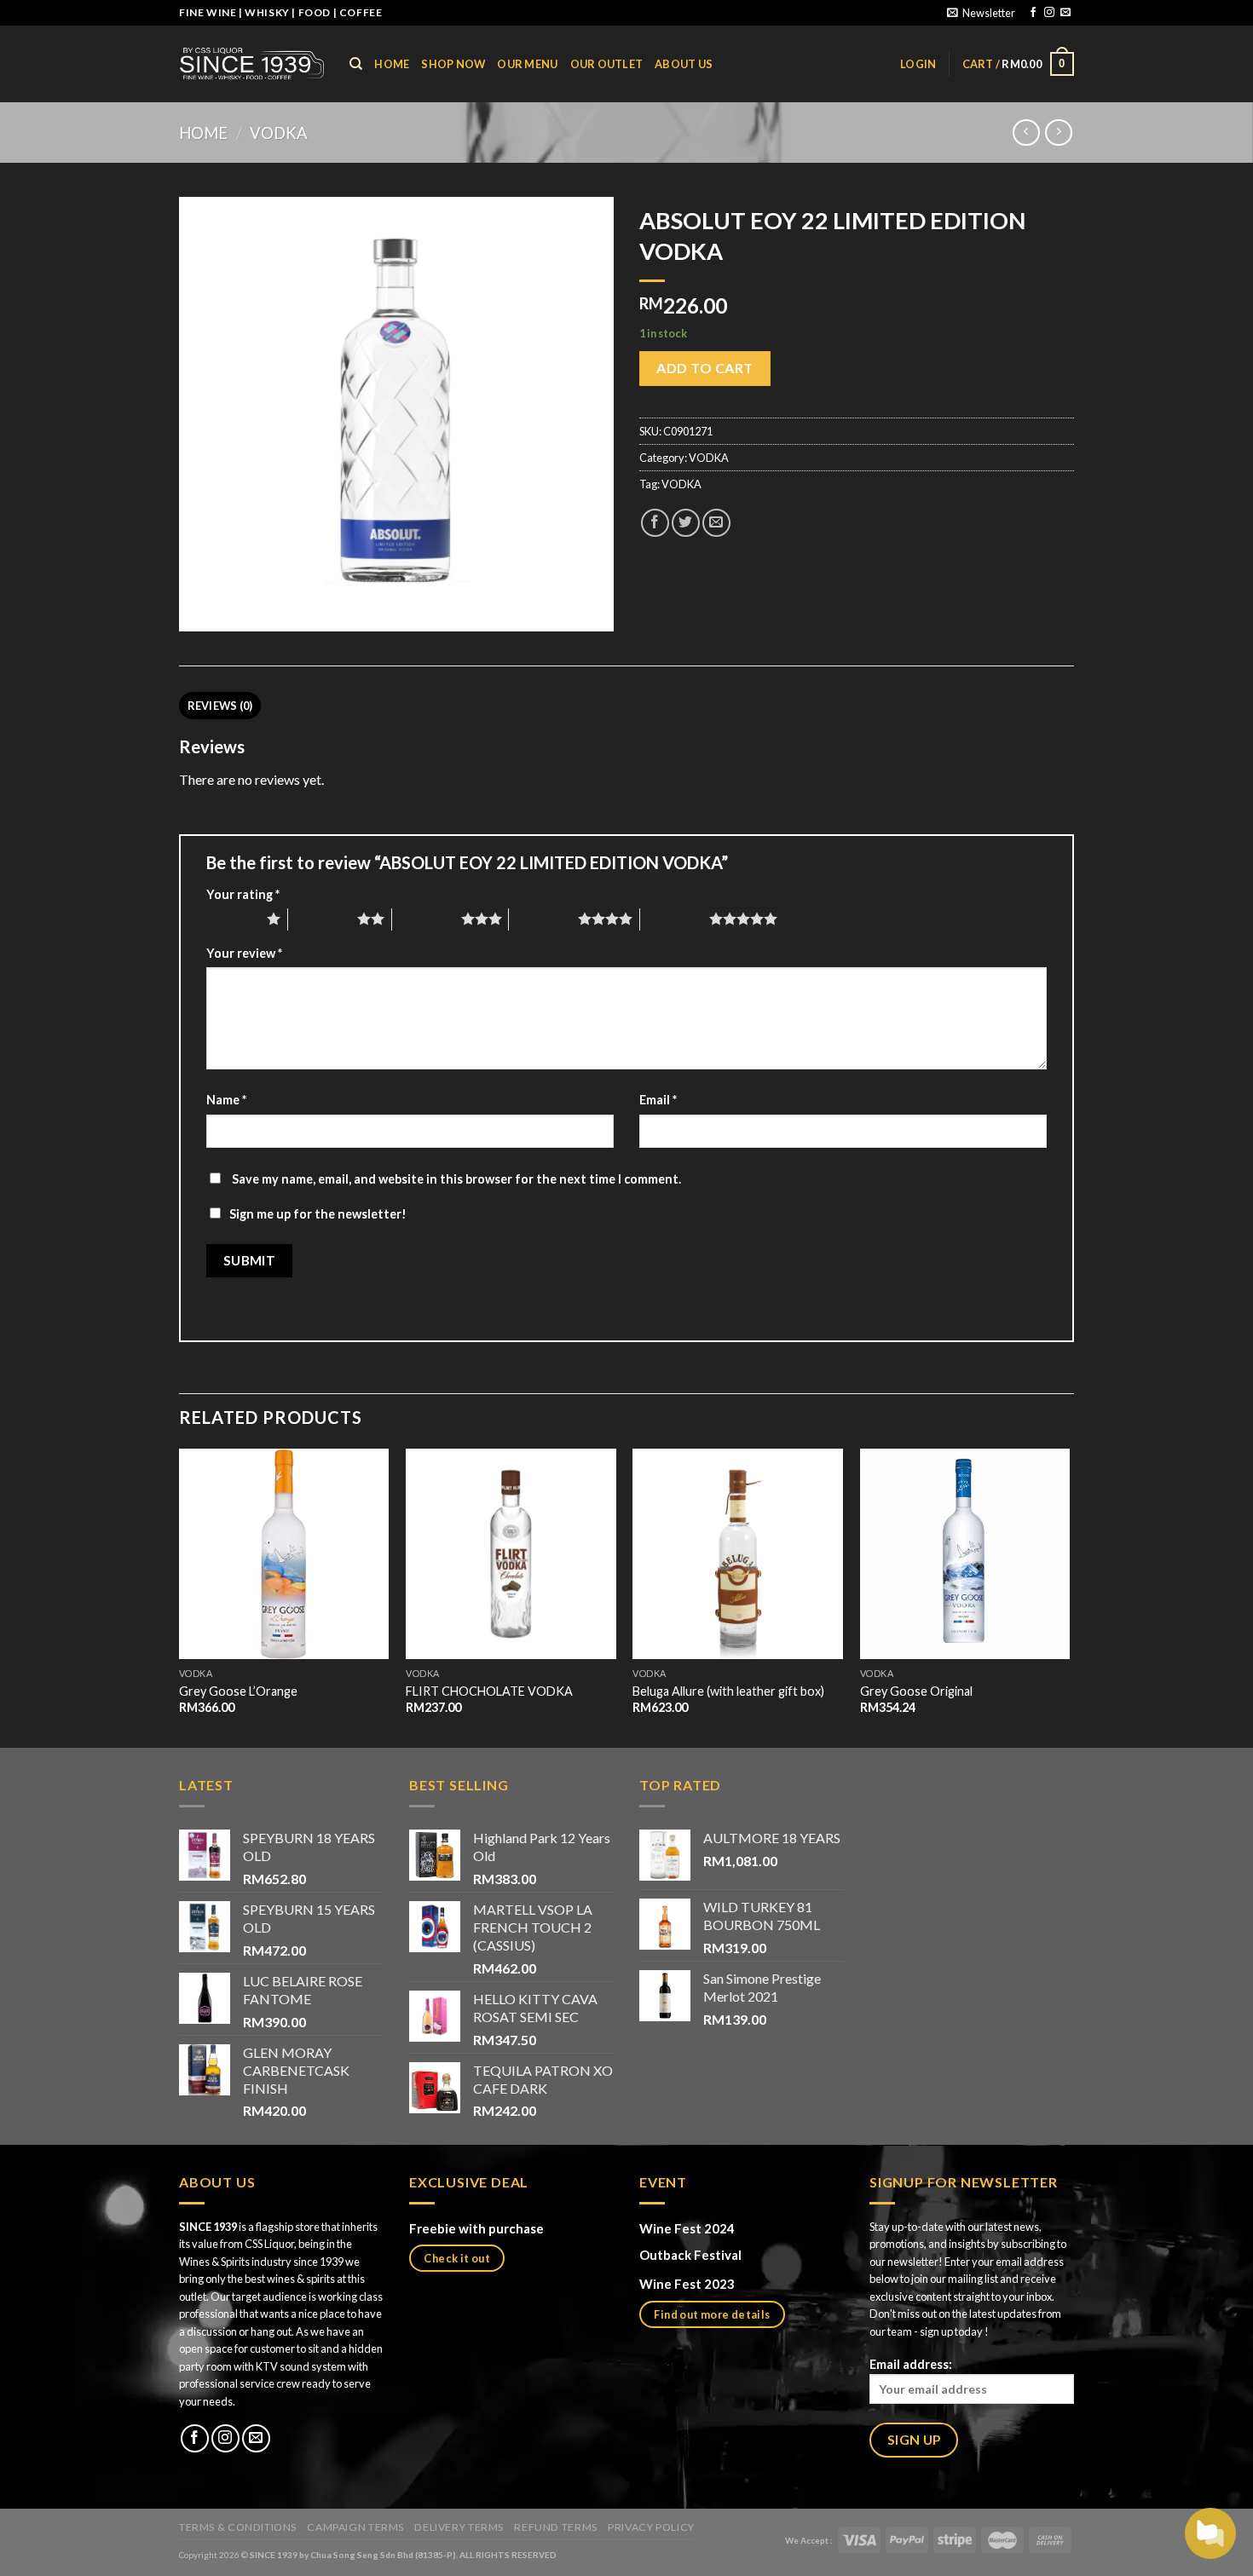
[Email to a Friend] (716, 523)
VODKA (279, 133)
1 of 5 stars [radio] (232, 919)
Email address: (911, 2364)
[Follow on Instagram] (1049, 13)
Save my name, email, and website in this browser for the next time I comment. (456, 1179)
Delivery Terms (459, 2527)
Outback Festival (692, 2255)
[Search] (356, 64)
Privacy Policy (651, 2527)
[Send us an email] (1065, 13)
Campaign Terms (355, 2527)
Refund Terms (555, 2527)
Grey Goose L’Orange (238, 1691)
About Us (684, 64)
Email (658, 1100)
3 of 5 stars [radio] (427, 919)
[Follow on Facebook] (1033, 13)
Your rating (243, 894)
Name (226, 1100)
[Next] (1069, 1596)
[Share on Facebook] (655, 523)
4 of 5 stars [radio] (543, 919)
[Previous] (180, 1596)
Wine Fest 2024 (687, 2228)
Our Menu (527, 64)
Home (203, 133)
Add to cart (704, 368)
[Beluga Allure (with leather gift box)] (738, 1554)
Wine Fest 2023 (687, 2284)
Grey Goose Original (916, 1691)
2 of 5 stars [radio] (323, 919)
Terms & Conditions (238, 2527)
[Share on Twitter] (686, 523)
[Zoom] (202, 611)
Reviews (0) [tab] (220, 706)
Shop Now (453, 64)
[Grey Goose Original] (965, 1554)
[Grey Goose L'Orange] (284, 1554)
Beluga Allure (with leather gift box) (728, 1691)
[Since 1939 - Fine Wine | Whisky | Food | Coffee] (251, 63)
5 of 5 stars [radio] (675, 919)
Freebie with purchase (476, 2228)
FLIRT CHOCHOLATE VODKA (489, 1691)
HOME (392, 64)
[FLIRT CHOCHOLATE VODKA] (511, 1554)
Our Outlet (607, 64)
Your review (244, 953)
